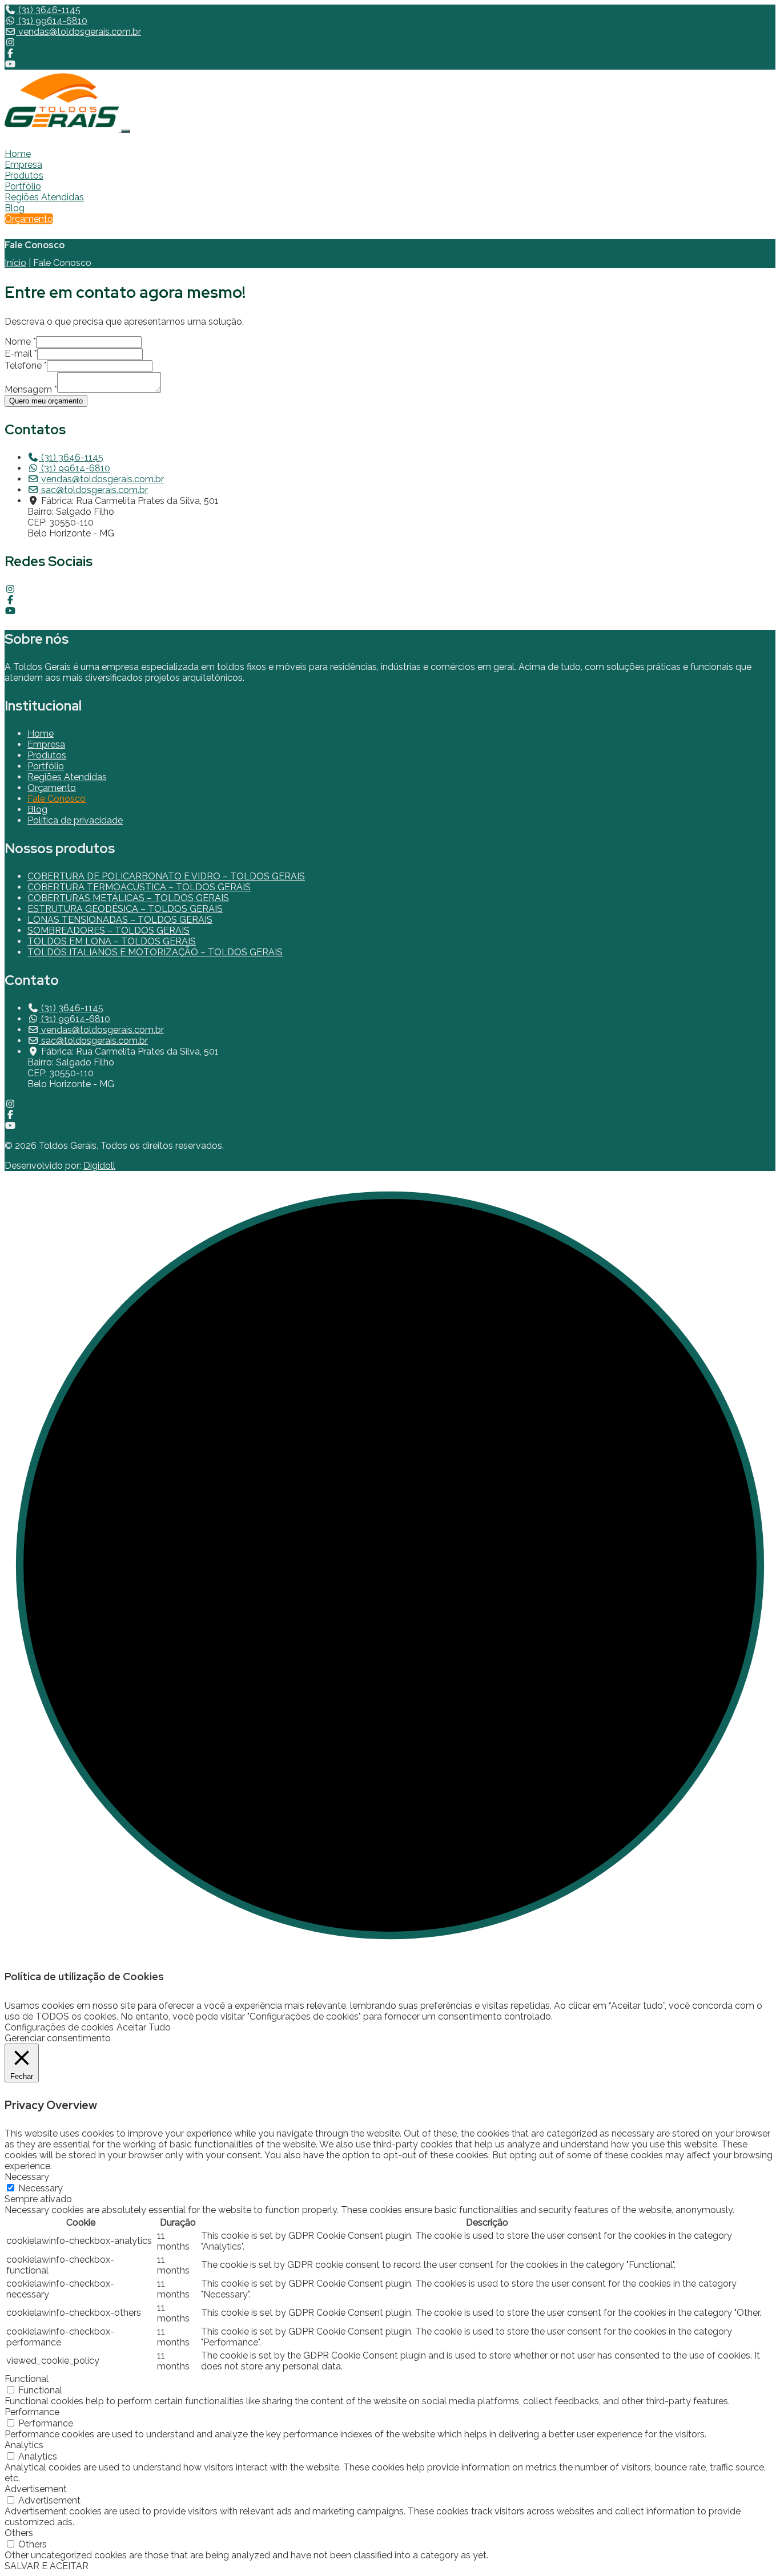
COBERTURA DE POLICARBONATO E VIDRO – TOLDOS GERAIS (166, 876)
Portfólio (23, 186)
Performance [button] (32, 2412)
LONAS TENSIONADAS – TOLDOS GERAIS (120, 920)
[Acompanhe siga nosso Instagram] (10, 43)
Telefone (26, 366)
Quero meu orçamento (46, 401)
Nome (20, 342)
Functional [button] (27, 2379)
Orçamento (29, 219)
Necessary (41, 2188)
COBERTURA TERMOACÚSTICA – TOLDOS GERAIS (139, 887)
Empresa (23, 165)
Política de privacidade (75, 820)
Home (18, 154)
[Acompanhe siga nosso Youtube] (10, 64)
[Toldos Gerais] (63, 128)
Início (15, 263)
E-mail (21, 354)
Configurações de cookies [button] (59, 2027)
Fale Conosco (57, 799)
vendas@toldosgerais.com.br (79, 32)
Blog (15, 208)
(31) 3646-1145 (48, 10)
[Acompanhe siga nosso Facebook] (10, 53)
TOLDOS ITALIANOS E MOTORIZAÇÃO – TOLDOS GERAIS (155, 952)
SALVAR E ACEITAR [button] (47, 2566)
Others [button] (19, 2533)
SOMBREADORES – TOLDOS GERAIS (108, 930)
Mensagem (31, 389)
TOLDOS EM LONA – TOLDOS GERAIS (112, 941)
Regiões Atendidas (44, 197)
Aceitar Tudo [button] (144, 2027)
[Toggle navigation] (126, 131)
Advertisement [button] (36, 2489)
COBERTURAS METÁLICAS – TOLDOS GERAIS (128, 898)
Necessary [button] (27, 2177)
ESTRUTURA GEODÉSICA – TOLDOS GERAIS (125, 909)
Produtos (24, 175)
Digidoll (99, 1166)
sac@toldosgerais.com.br (93, 490)
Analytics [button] (24, 2445)
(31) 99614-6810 (52, 21)
